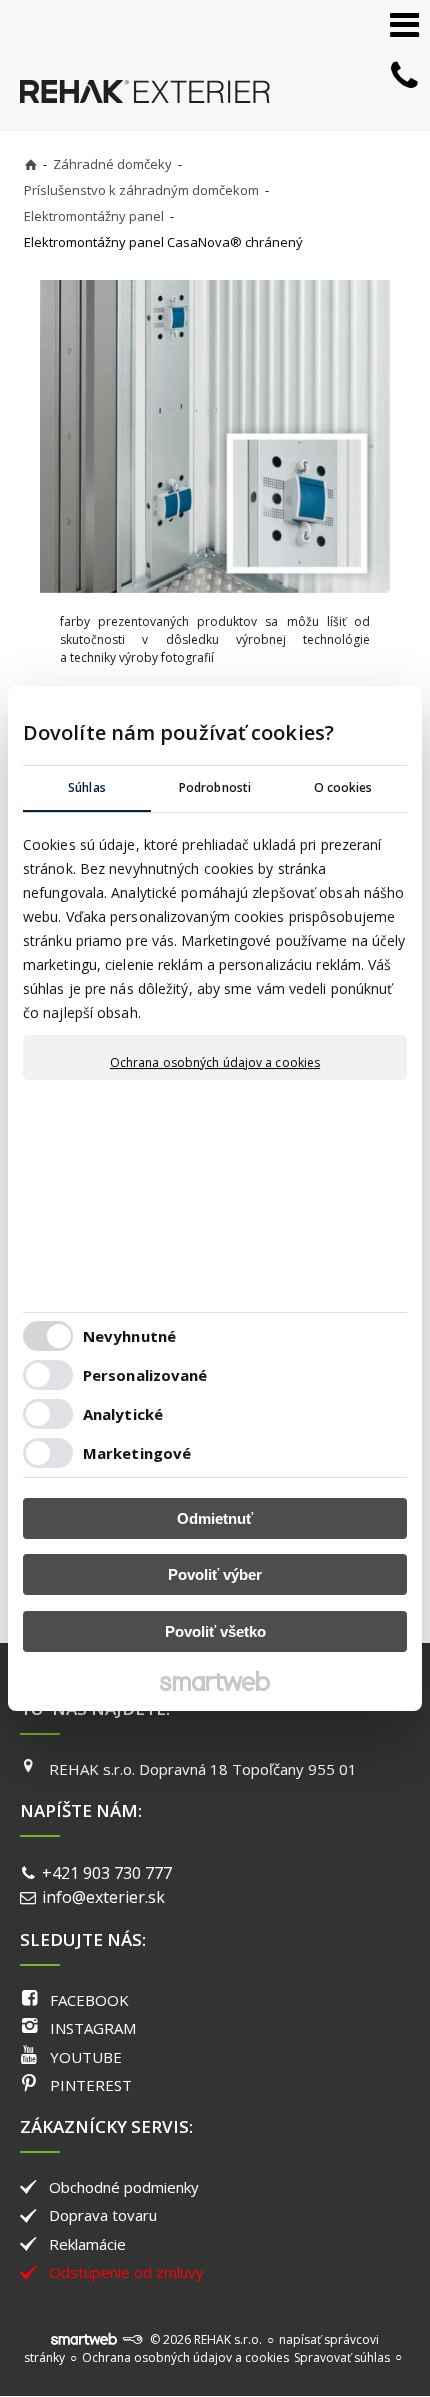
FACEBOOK (89, 2000)
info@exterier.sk (103, 1897)
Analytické (123, 1414)
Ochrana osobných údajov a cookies (215, 1063)
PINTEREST (91, 2085)
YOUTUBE (86, 2057)
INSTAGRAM (93, 2028)
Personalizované (145, 1375)
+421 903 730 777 (107, 1873)
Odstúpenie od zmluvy (126, 2272)
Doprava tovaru (103, 2215)
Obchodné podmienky (124, 2187)
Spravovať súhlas (342, 2357)
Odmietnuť (215, 1518)
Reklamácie (87, 2244)
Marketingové (137, 1453)
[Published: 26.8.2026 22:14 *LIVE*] (132, 2339)
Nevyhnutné (129, 1336)
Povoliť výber (215, 1574)
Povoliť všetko (215, 1631)
